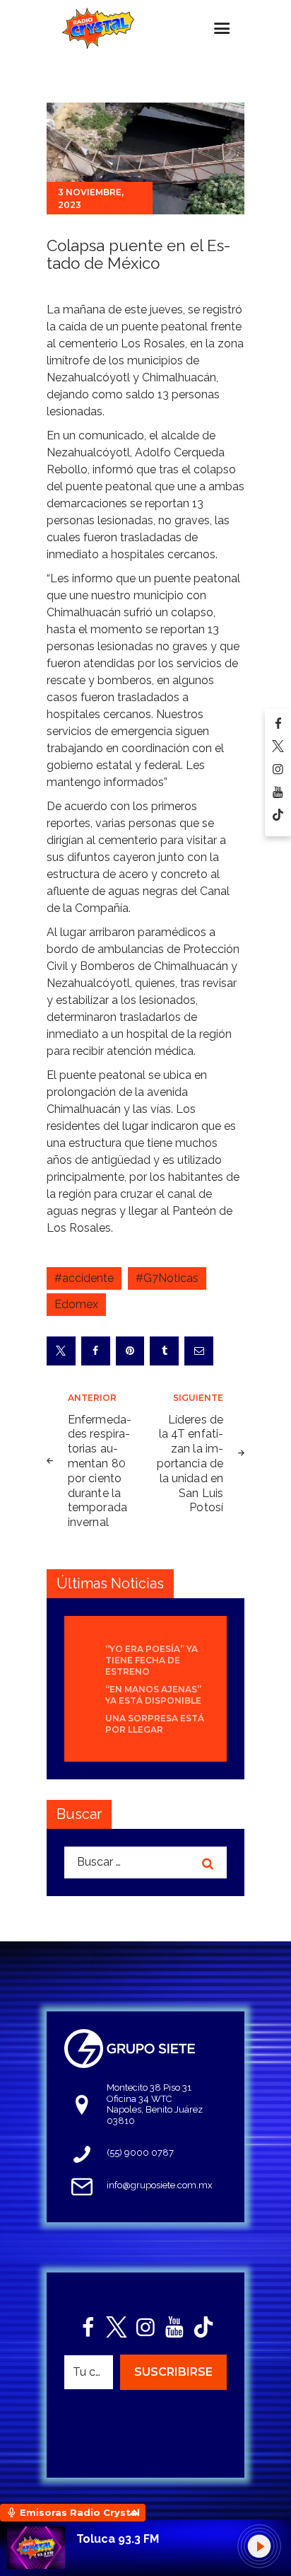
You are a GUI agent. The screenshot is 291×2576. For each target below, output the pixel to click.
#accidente (84, 1278)
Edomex (76, 1304)
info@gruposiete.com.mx (160, 2185)
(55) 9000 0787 (140, 2153)
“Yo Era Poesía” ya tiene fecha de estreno (152, 1660)
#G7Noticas (167, 1278)
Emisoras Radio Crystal (80, 2512)
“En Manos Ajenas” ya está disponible (153, 1695)
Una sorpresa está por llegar (155, 1724)
